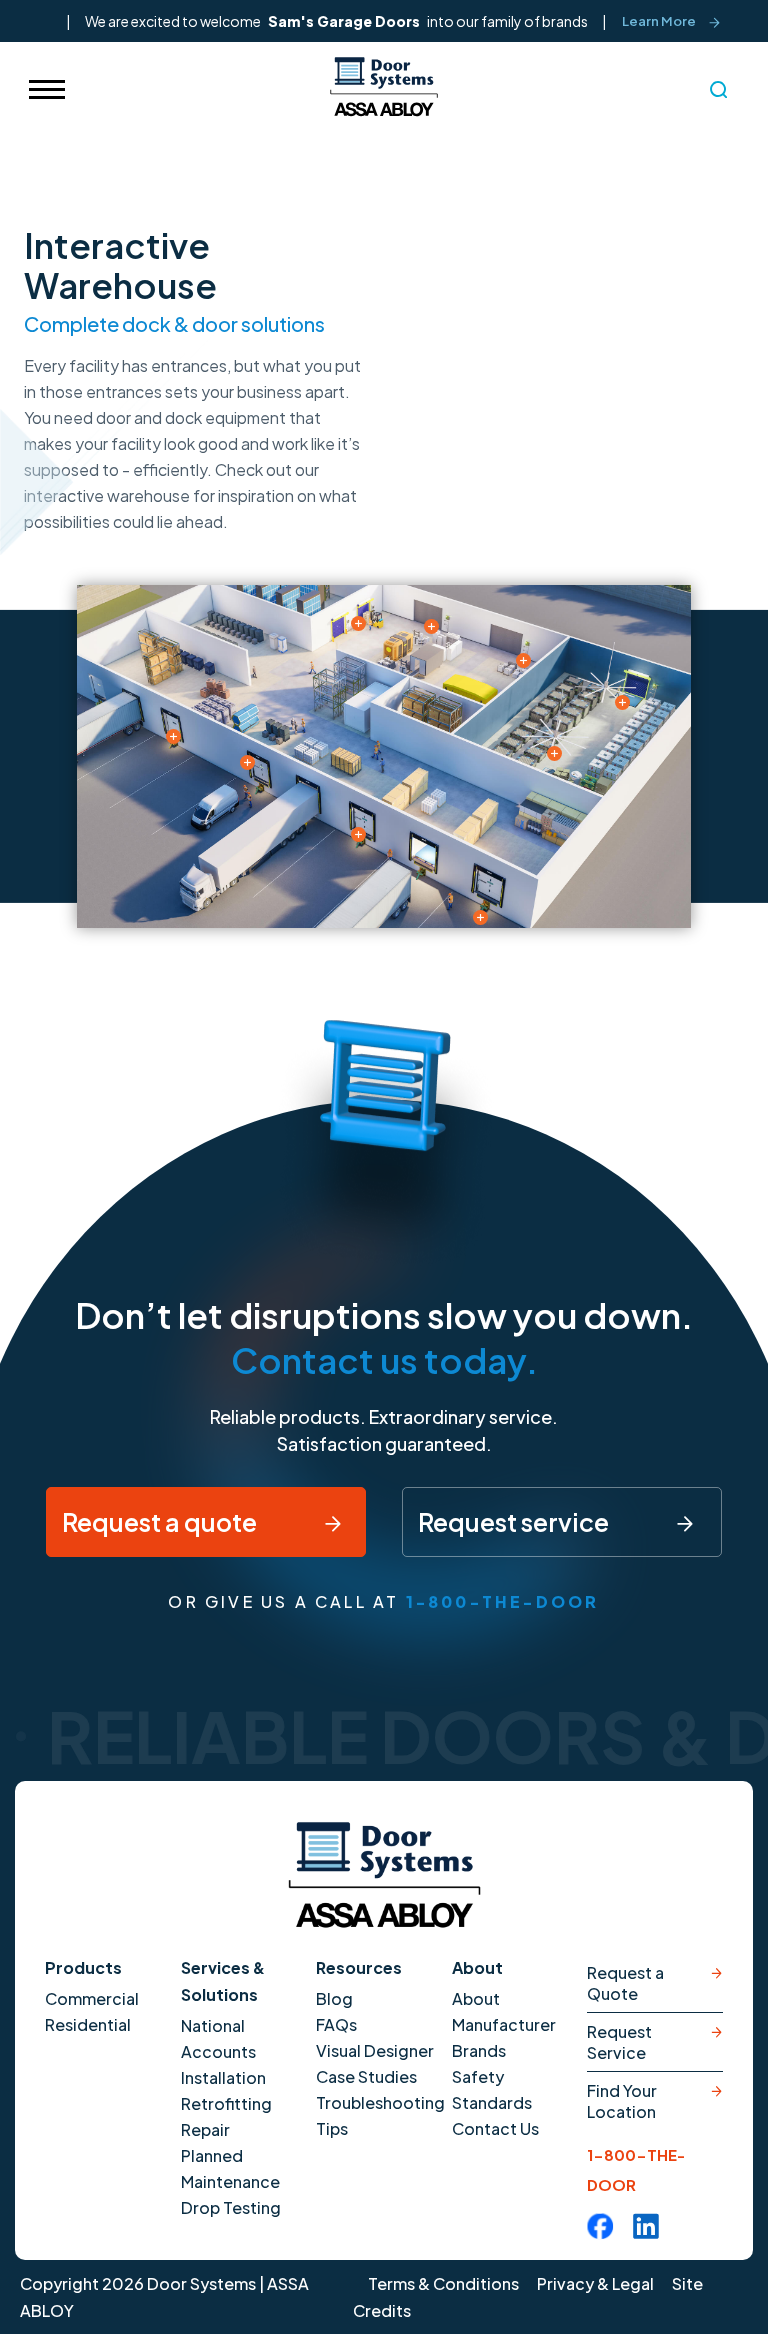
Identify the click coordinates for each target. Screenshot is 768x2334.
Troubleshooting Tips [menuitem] (379, 2115)
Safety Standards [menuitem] (492, 2089)
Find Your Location (622, 2101)
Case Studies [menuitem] (366, 2076)
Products (83, 1967)
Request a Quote (625, 1983)
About (477, 1967)
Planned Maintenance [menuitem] (230, 2168)
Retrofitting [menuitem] (226, 2103)
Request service (515, 1522)
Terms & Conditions (443, 2283)
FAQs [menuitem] (336, 2024)
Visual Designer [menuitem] (375, 2050)
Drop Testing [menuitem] (231, 2207)
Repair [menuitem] (205, 2129)
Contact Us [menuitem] (495, 2128)
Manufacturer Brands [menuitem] (504, 2037)
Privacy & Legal (595, 2283)
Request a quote (161, 1522)
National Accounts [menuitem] (218, 2038)
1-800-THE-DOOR (503, 1601)
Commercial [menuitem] (92, 1998)
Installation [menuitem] (223, 2077)
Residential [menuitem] (88, 2024)
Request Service (619, 2042)
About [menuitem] (476, 1998)
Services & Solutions (223, 1981)
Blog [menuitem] (334, 1998)
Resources (359, 1967)
